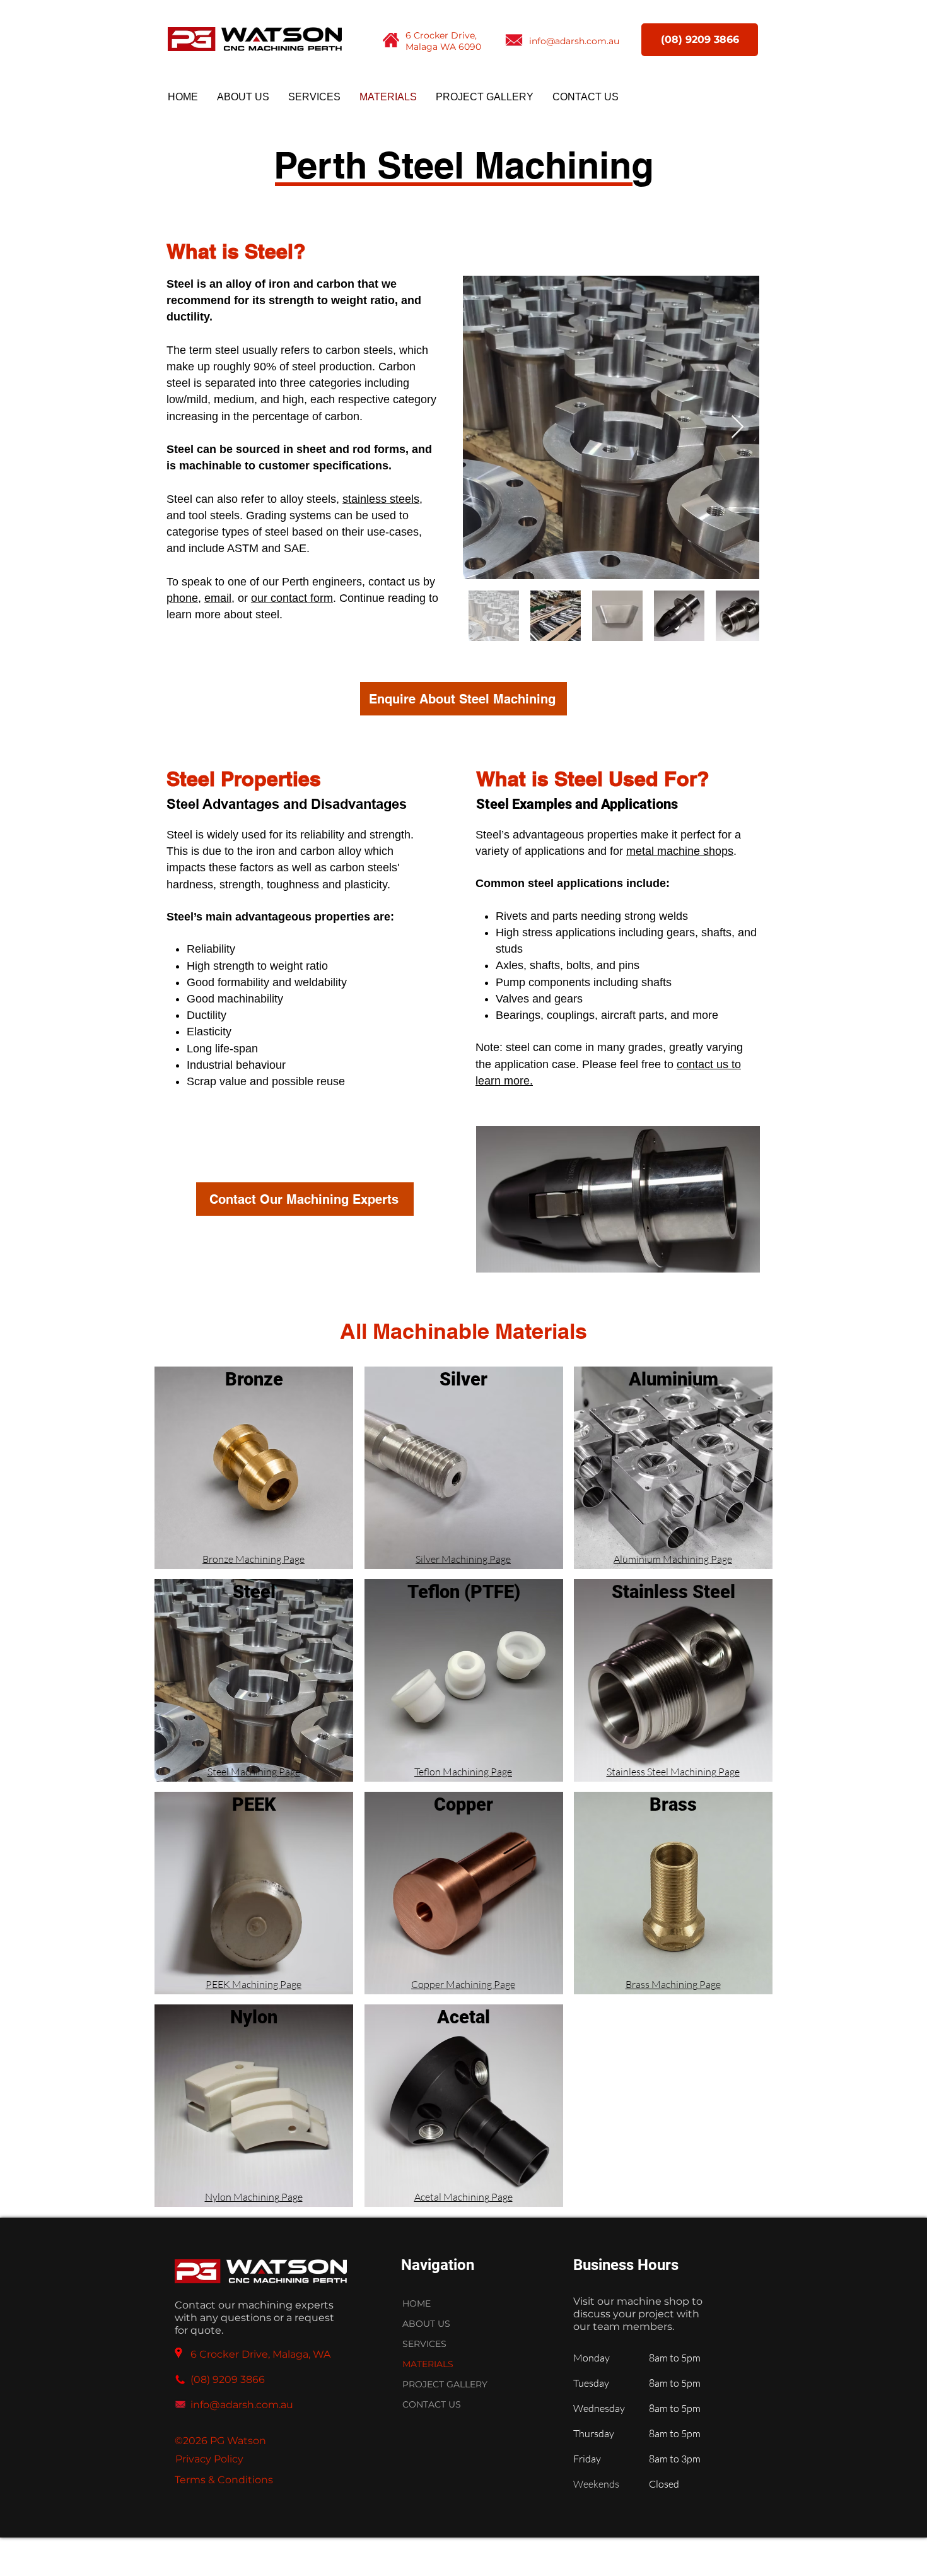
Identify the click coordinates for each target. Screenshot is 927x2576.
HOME (417, 2303)
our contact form (292, 598)
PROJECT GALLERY (445, 2384)
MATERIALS (428, 2364)
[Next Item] (738, 427)
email (218, 598)
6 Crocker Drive (440, 35)
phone (182, 598)
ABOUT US (426, 2324)
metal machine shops (680, 851)
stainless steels (381, 499)
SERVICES (424, 2344)
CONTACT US (432, 2404)
